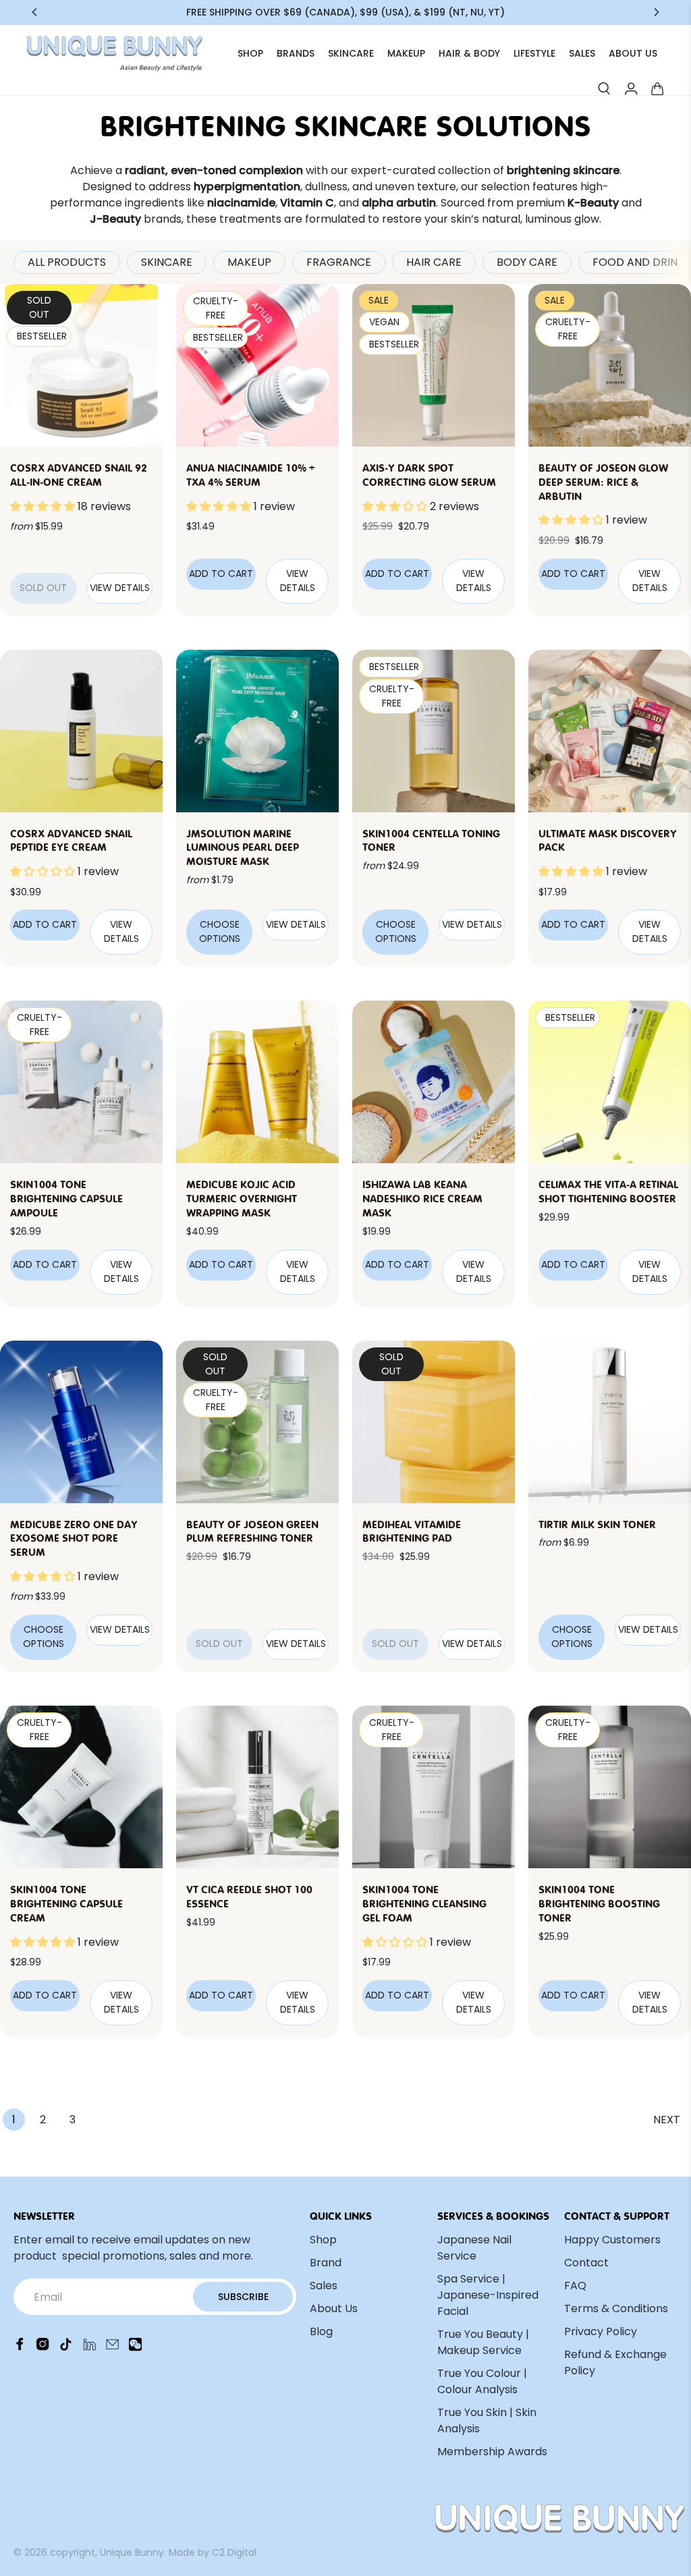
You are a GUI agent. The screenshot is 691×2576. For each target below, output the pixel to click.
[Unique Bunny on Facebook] (20, 2348)
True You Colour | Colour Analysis (482, 2381)
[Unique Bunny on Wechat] (135, 2348)
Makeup (249, 262)
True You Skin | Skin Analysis (487, 2420)
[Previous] (35, 12)
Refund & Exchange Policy (615, 2362)
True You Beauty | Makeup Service (483, 2342)
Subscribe (243, 2297)
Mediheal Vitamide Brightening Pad (412, 1531)
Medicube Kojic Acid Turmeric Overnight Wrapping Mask (242, 1198)
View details (120, 588)
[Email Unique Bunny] (112, 2348)
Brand (326, 2263)
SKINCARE (351, 53)
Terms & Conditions (616, 2308)
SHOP (250, 53)
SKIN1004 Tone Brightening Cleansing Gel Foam (424, 1903)
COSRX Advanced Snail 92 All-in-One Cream (79, 474)
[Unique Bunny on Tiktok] (66, 2348)
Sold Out (43, 588)
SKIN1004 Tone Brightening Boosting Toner (599, 1903)
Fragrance (339, 262)
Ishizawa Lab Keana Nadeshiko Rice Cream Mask (422, 1198)
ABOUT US (633, 53)
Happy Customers (612, 2240)
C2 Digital (234, 2552)
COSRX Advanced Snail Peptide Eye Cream (71, 840)
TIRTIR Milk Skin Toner (597, 1523)
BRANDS (296, 53)
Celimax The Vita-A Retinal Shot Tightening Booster (608, 1191)
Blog (321, 2331)
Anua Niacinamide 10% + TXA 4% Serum (250, 474)
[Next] (656, 12)
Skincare (167, 262)
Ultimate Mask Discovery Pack (608, 840)
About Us (334, 2308)
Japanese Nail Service (474, 2248)
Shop (323, 2240)
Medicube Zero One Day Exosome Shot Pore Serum (74, 1538)
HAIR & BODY (469, 53)
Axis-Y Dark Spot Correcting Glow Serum (429, 474)
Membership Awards (492, 2452)
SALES (582, 53)
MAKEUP (406, 53)
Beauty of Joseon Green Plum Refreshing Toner (252, 1531)
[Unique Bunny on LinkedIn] (89, 2348)
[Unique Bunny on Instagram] (43, 2348)
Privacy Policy (601, 2331)
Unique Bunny (132, 2552)
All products (67, 262)
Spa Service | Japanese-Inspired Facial (488, 2295)
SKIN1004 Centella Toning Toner (431, 840)
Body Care (527, 262)
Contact (586, 2263)
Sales (324, 2286)
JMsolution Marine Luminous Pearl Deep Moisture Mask (243, 847)
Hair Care (434, 262)
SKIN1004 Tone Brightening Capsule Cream (66, 1903)
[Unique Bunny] (115, 54)
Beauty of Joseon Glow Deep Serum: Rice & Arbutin (603, 481)
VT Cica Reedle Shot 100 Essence (249, 1896)
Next (667, 2120)
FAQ (575, 2286)
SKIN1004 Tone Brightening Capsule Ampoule (66, 1198)
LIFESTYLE (534, 53)
